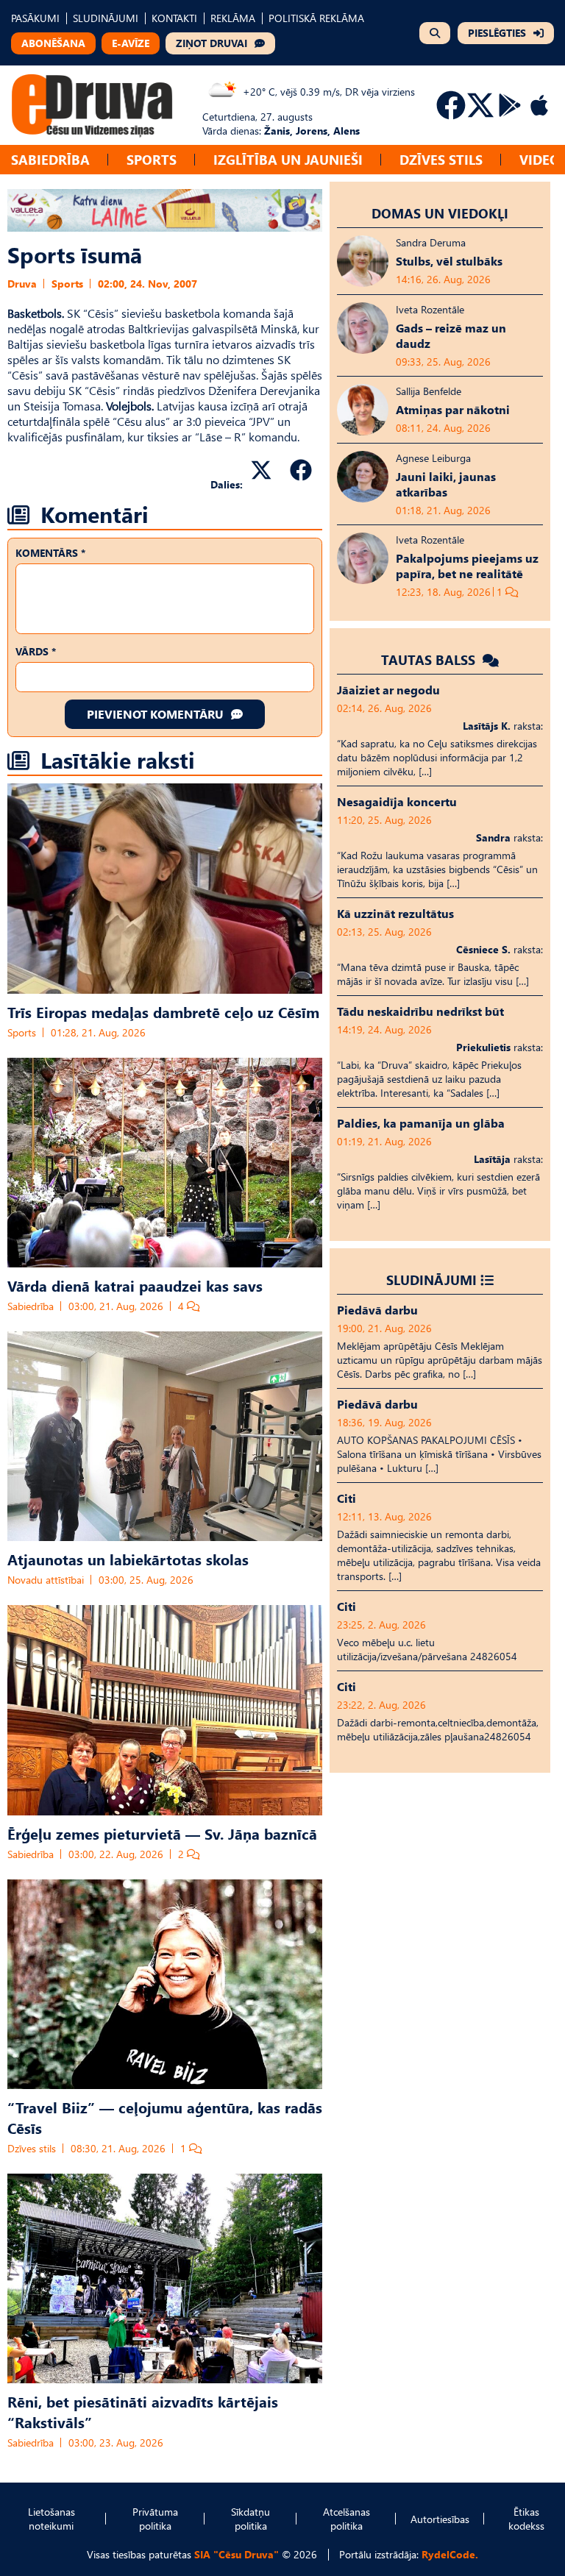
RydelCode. (450, 2554)
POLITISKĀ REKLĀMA (316, 18)
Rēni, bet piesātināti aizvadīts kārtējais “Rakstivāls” (143, 2411)
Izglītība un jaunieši (288, 159)
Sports (152, 159)
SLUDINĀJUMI (106, 18)
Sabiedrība (50, 159)
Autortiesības (440, 2519)
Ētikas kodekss (526, 2519)
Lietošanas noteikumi (51, 2519)
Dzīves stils (441, 159)
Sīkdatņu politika (250, 2519)
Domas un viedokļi (440, 213)
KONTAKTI (174, 18)
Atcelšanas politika (347, 2519)
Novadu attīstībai (46, 1580)
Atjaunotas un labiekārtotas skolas (128, 1559)
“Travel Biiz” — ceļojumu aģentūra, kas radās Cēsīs (165, 2117)
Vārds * (36, 651)
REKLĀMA (233, 18)
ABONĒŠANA (53, 43)
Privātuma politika (155, 2519)
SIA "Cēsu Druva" (237, 2554)
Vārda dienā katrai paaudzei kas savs (135, 1285)
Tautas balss (430, 659)
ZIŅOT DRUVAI (212, 43)
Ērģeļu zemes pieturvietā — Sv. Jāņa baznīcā (162, 1833)
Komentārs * (50, 553)
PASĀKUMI (35, 18)
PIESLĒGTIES (497, 33)
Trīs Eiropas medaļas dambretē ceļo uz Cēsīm (163, 1011)
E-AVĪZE (131, 43)
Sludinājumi (431, 1280)
